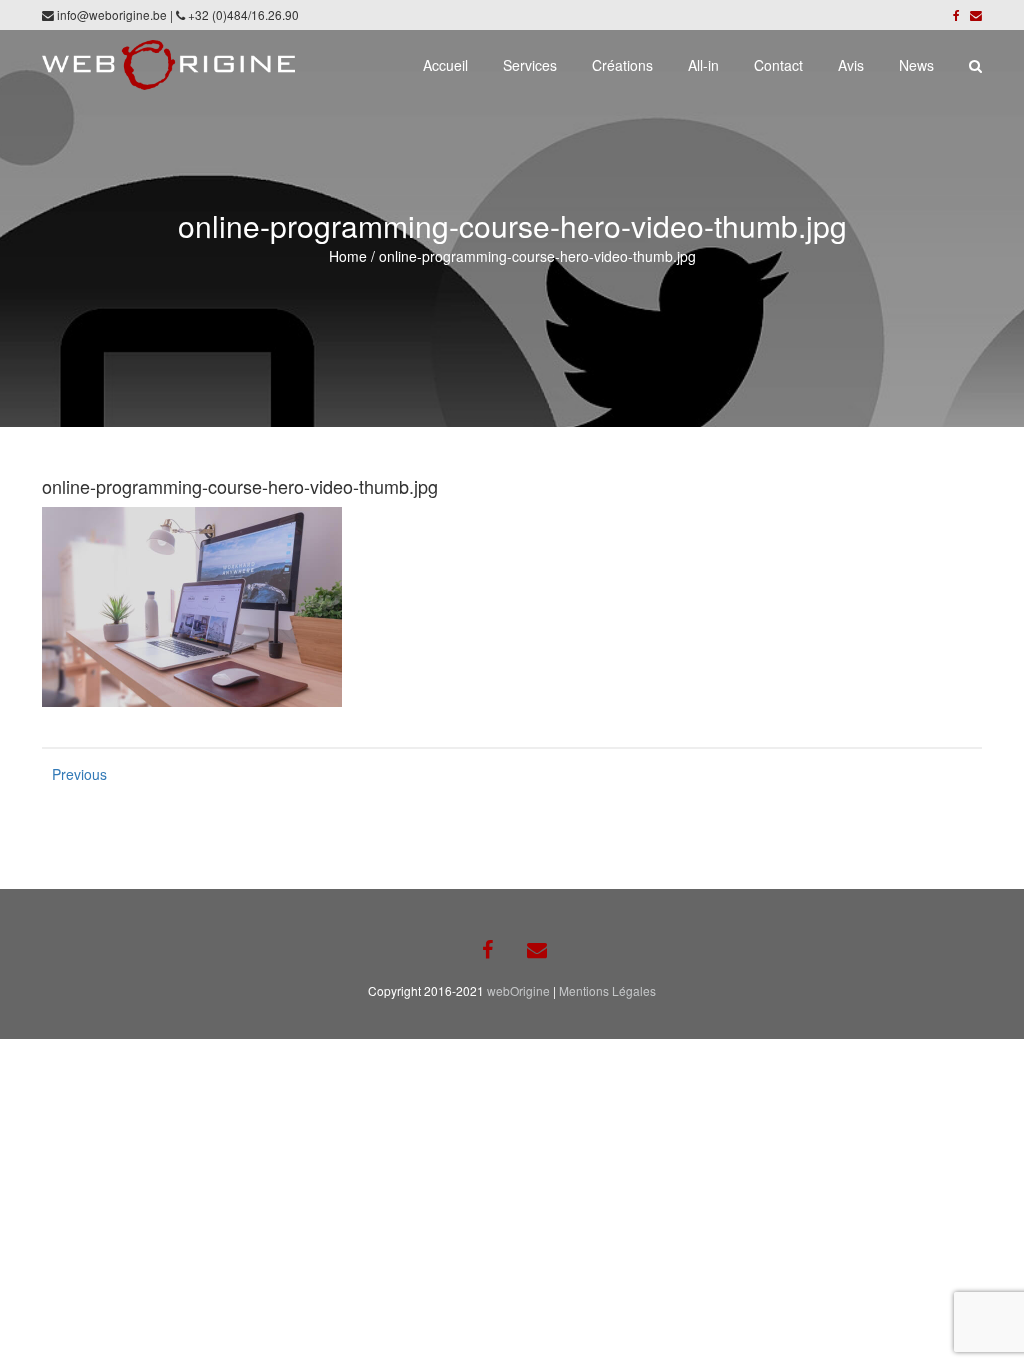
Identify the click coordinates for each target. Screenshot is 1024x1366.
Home (348, 256)
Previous (72, 774)
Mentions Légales (607, 990)
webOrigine (518, 990)
